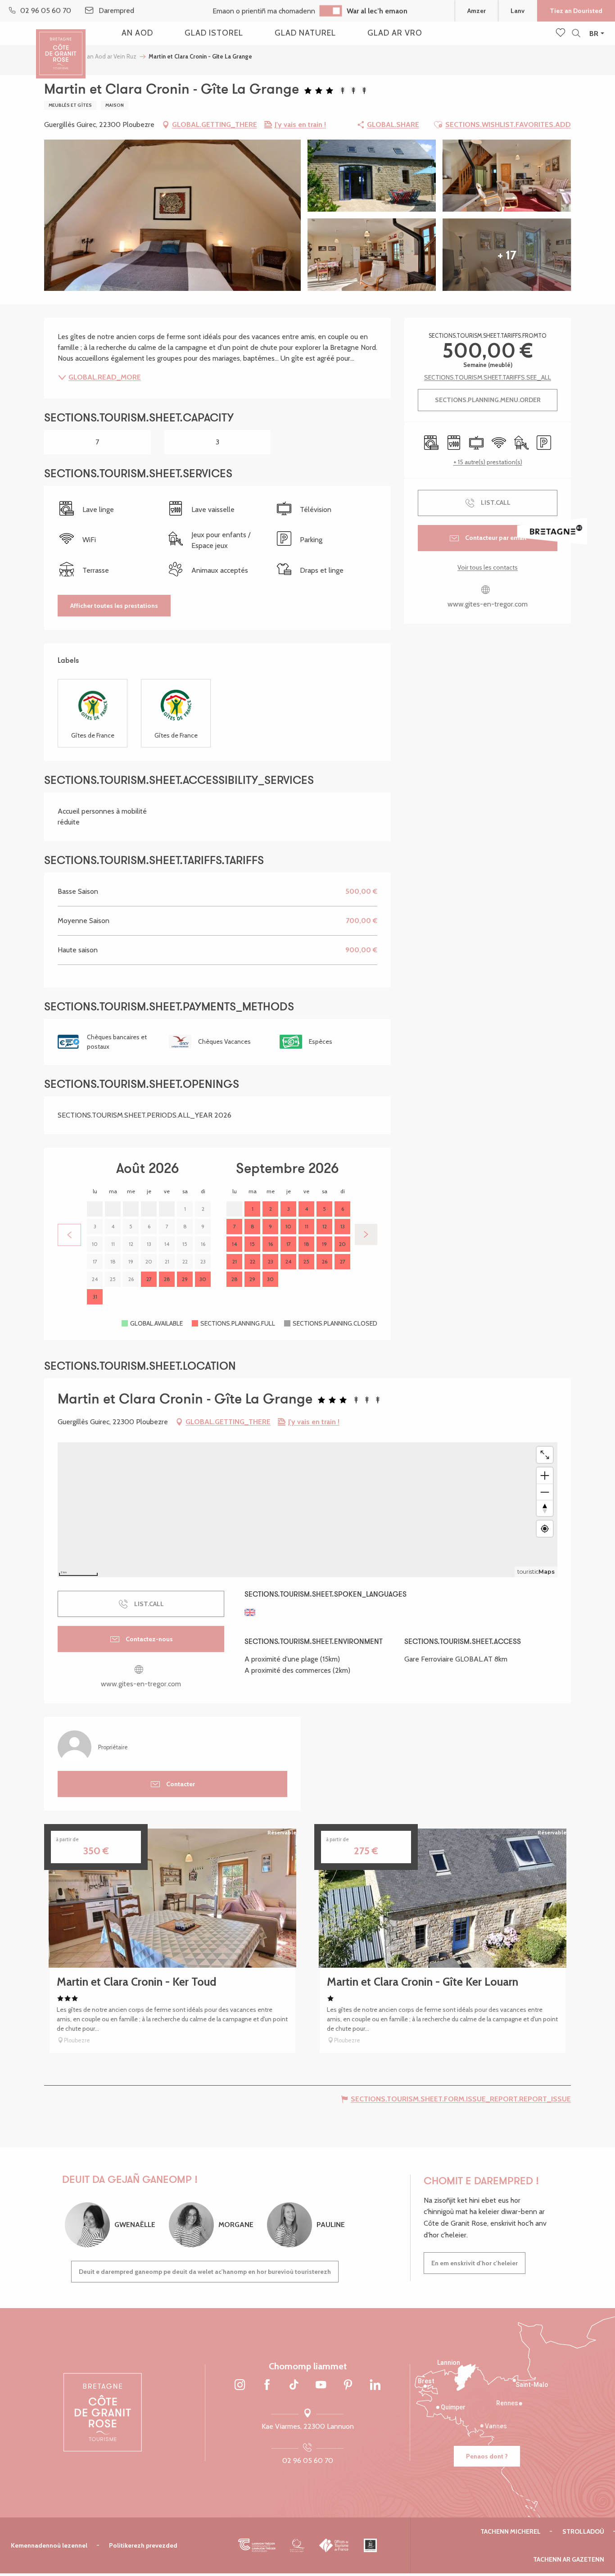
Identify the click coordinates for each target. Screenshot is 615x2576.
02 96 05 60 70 (308, 2461)
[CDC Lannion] (257, 2545)
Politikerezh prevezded (143, 2545)
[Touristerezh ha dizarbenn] (370, 2545)
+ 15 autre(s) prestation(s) (488, 462)
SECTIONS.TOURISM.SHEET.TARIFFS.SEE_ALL (488, 377)
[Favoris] (561, 33)
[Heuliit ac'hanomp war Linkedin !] (375, 2385)
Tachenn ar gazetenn (569, 2559)
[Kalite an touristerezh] (297, 2545)
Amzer (477, 11)
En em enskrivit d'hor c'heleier (475, 2263)
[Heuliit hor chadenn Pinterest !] (348, 2385)
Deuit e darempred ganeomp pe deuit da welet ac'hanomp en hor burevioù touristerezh (205, 2272)
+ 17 (507, 255)
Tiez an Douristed (576, 11)
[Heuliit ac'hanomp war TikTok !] (294, 2385)
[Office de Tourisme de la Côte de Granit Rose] (61, 46)
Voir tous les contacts (488, 567)
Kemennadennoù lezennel (49, 2545)
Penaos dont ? (487, 2456)
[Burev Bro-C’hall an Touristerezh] (334, 2545)
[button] (576, 34)
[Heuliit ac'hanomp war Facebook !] (267, 2385)
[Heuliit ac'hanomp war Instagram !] (240, 2385)
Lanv (518, 11)
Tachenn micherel (511, 2531)
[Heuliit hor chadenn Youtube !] (321, 2385)
